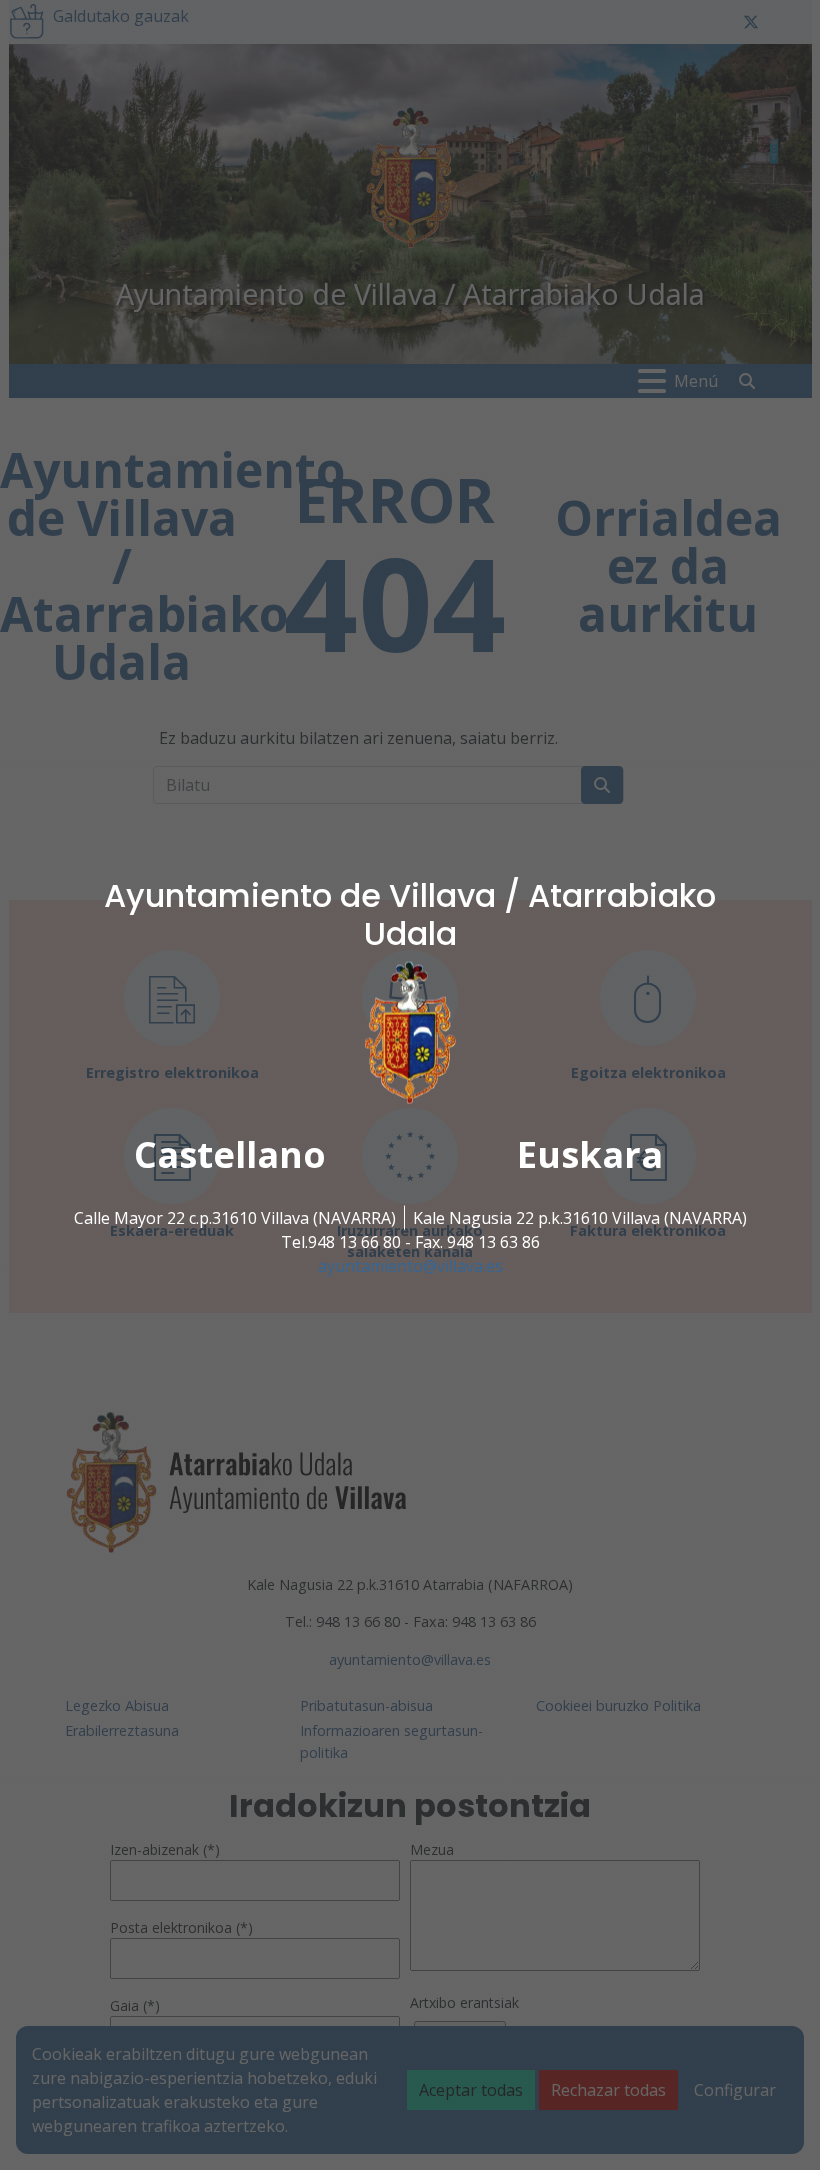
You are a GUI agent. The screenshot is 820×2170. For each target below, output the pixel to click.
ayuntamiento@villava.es (410, 1265)
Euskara (590, 1153)
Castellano (230, 1153)
